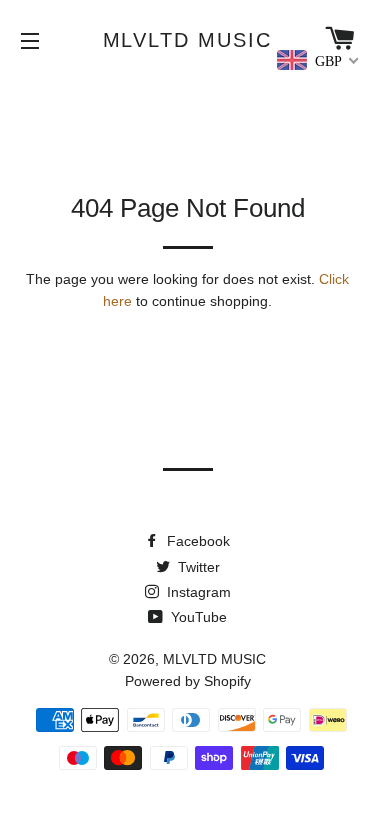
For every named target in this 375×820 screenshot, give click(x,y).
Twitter (197, 567)
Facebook (196, 541)
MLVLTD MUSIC (188, 40)
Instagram (197, 592)
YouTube (197, 617)
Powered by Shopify (188, 681)
